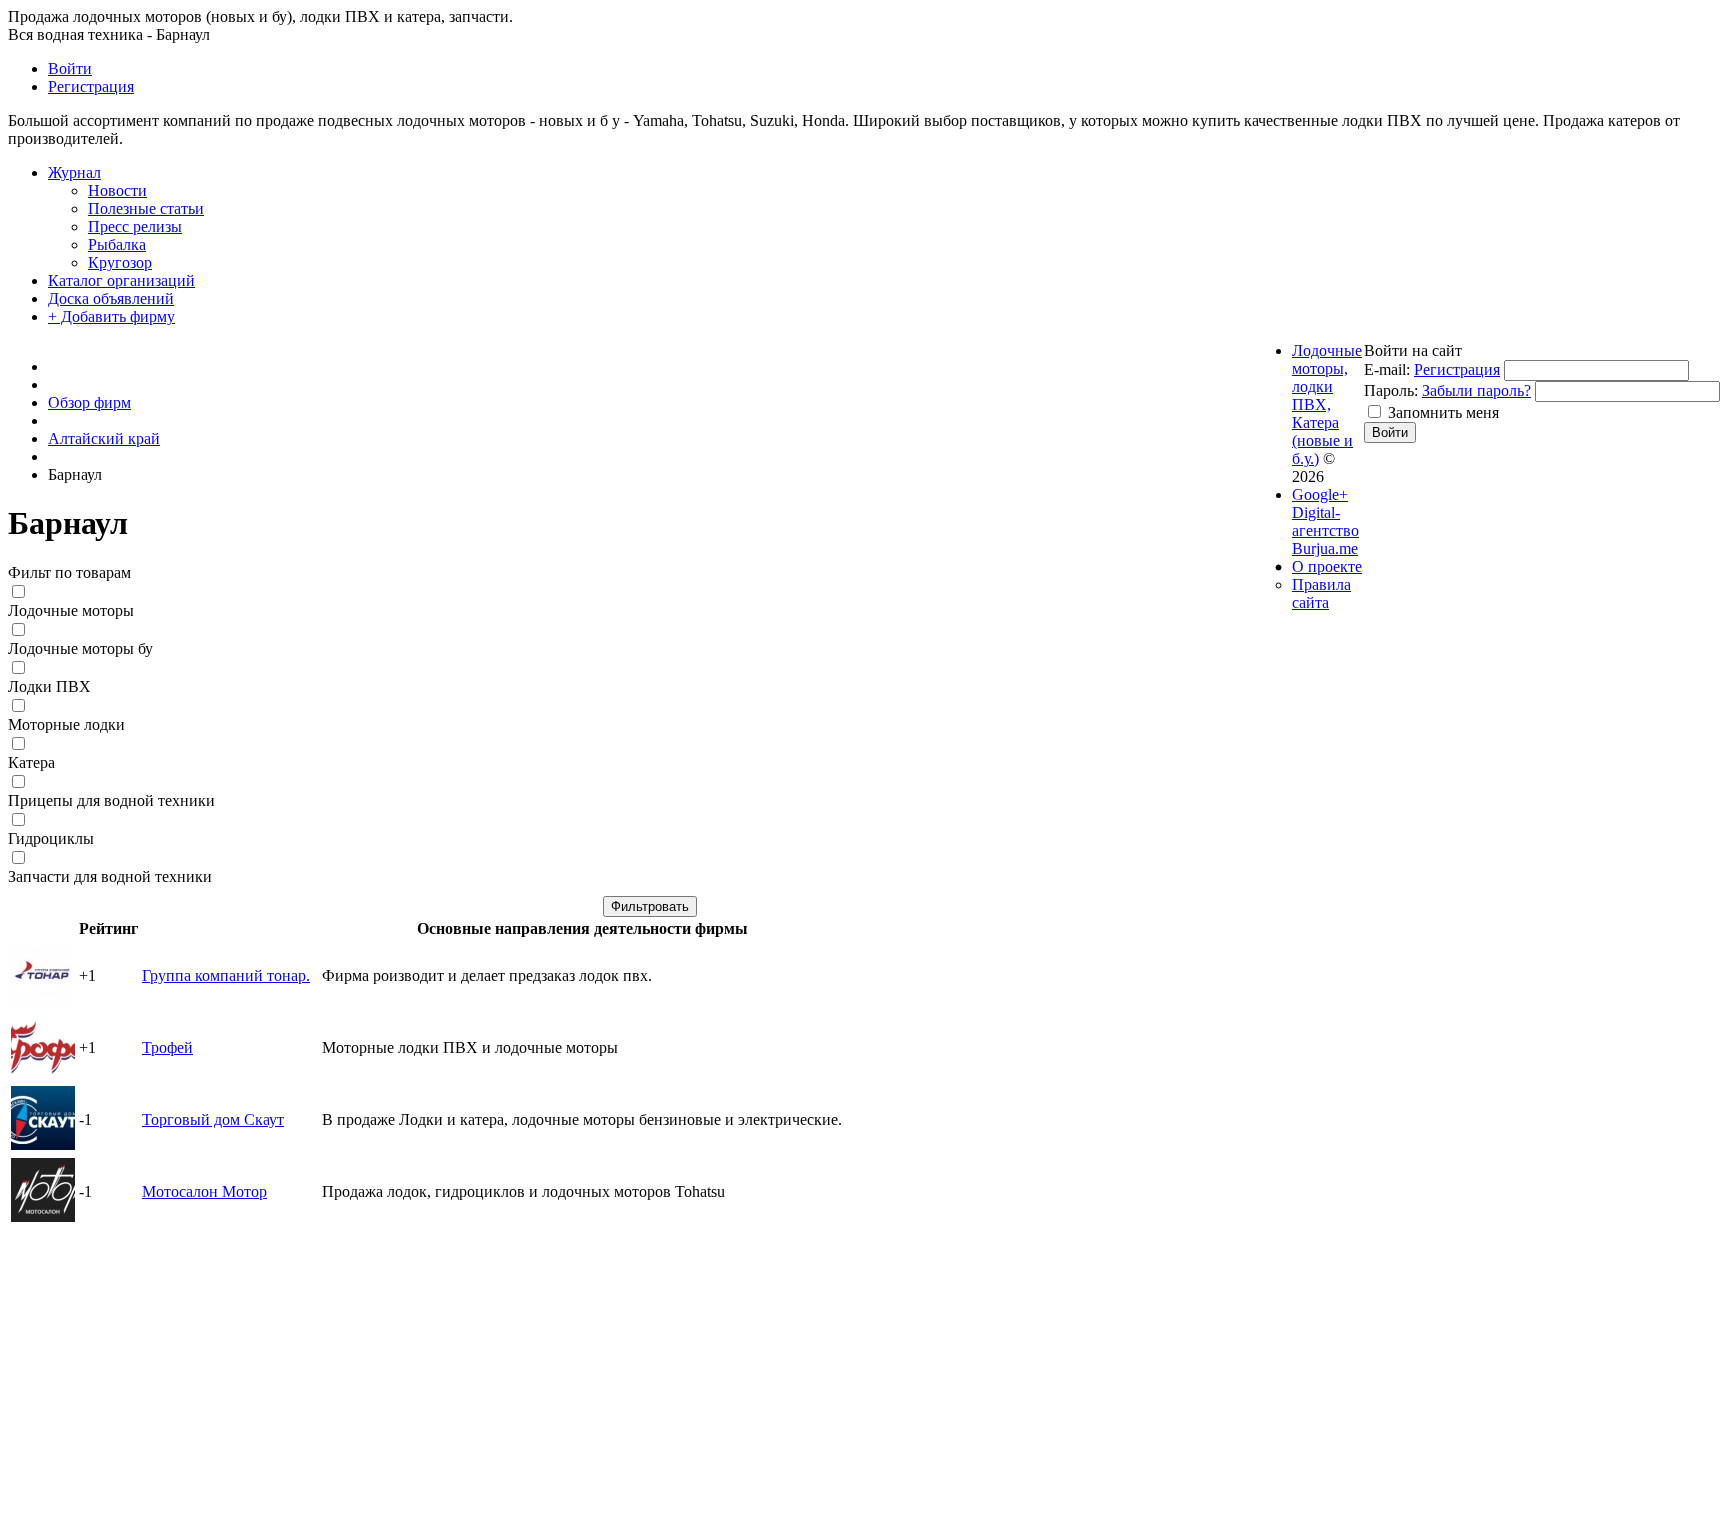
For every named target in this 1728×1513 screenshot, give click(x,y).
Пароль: (1391, 390)
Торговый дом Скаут (213, 1119)
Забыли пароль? (1476, 390)
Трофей (167, 1047)
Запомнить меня (1443, 412)
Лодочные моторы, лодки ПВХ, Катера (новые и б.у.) (1327, 404)
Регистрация (1457, 369)
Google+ (1320, 494)
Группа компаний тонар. (226, 975)
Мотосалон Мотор (204, 1191)
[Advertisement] (608, 1369)
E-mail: (1387, 369)
